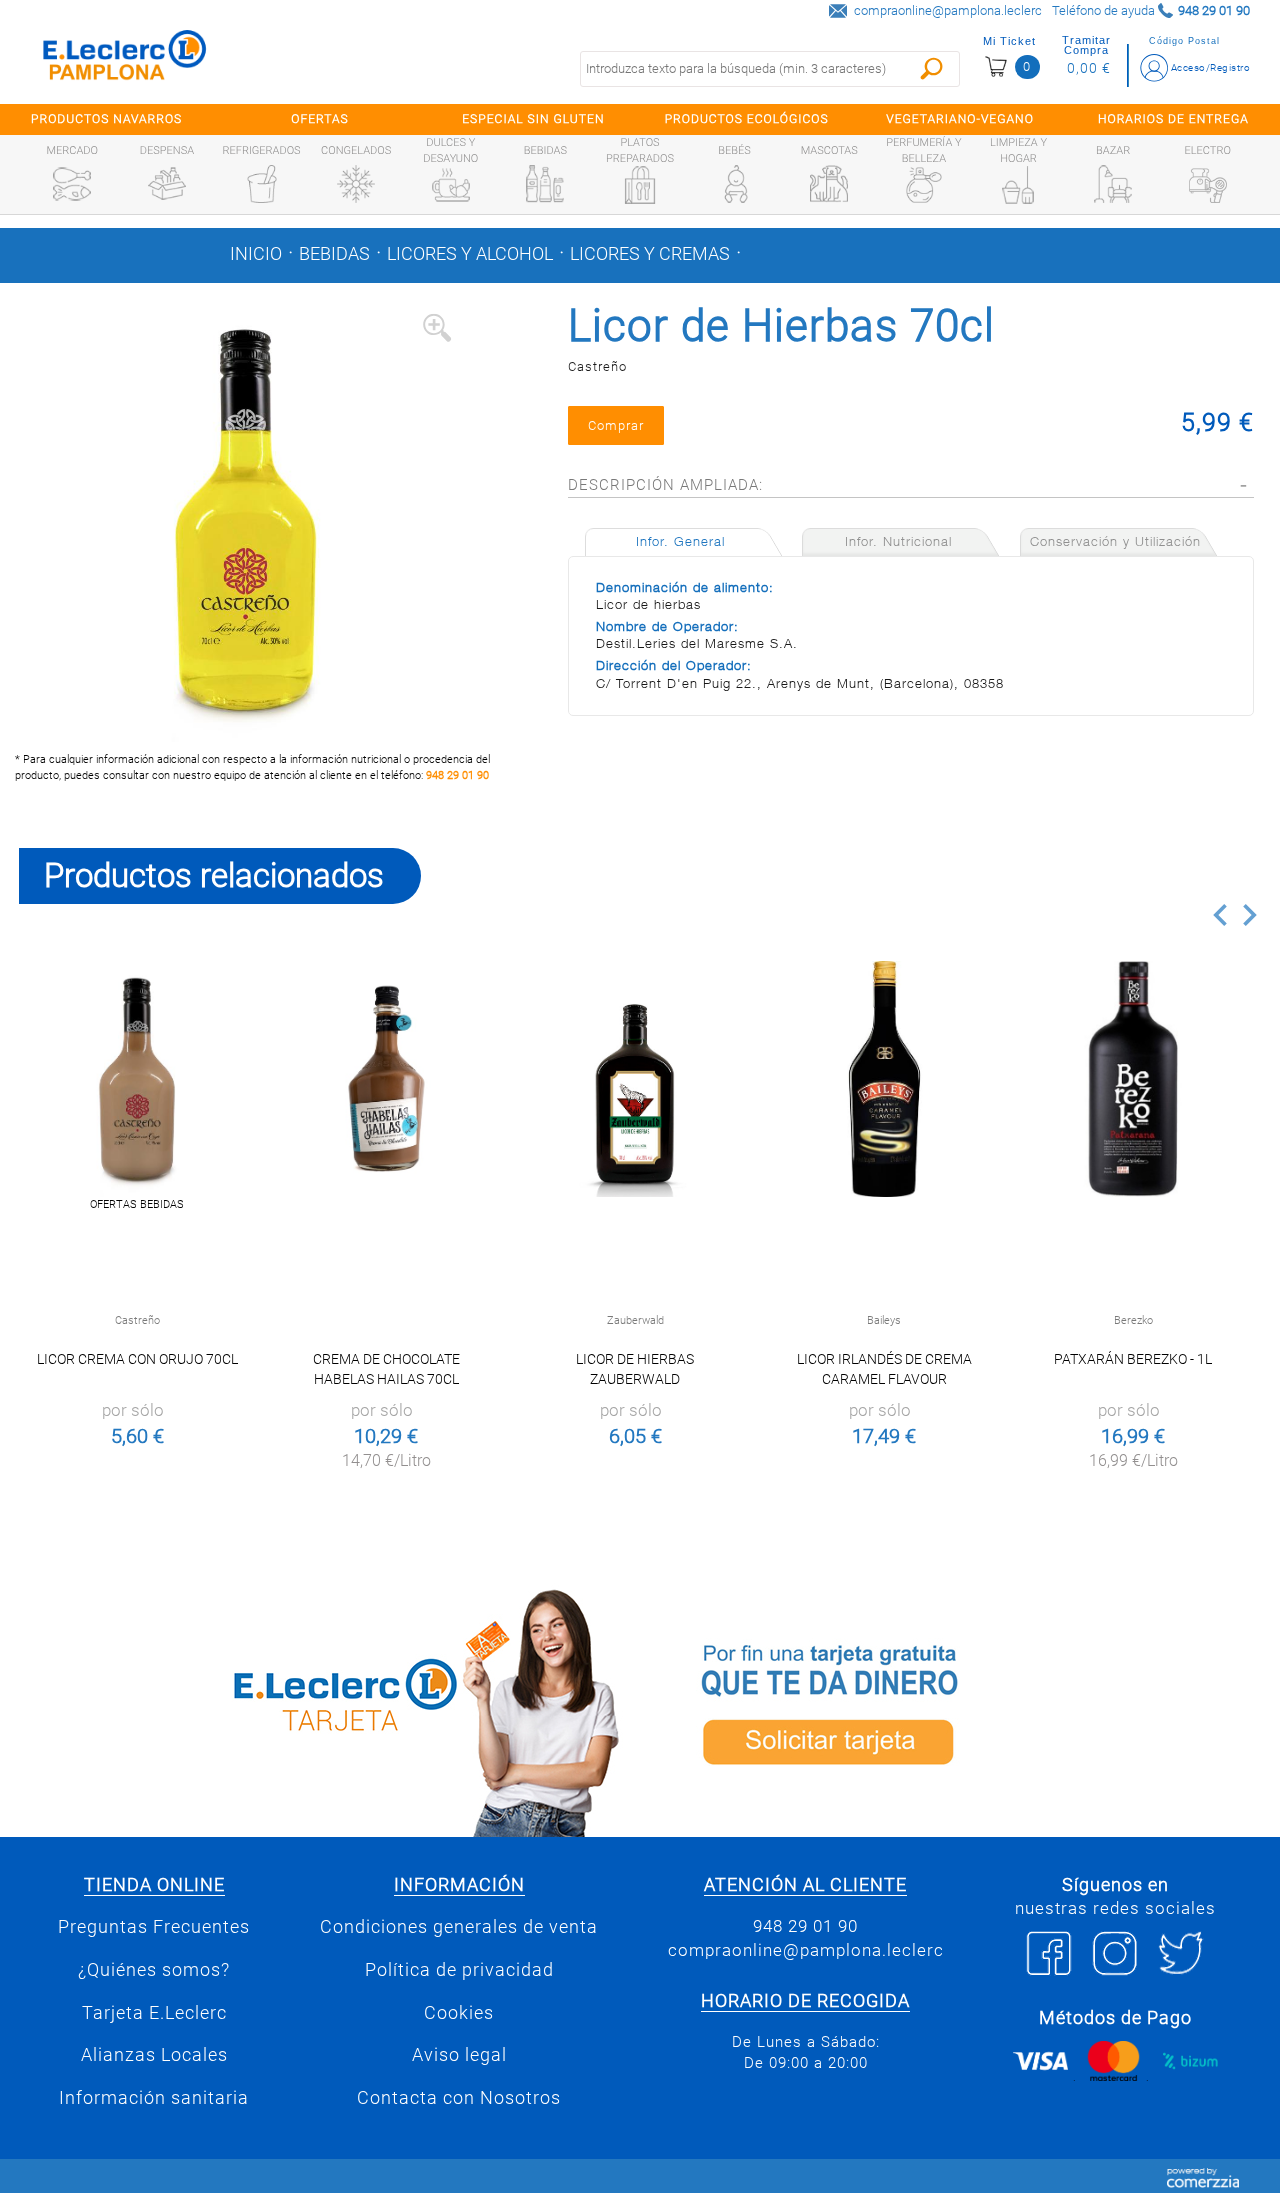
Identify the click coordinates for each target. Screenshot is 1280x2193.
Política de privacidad (459, 1970)
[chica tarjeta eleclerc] (320, 1709)
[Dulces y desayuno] (451, 185)
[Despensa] (167, 184)
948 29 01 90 (457, 775)
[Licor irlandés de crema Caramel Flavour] (884, 1079)
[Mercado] (72, 184)
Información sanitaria (154, 2098)
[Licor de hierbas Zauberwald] (635, 1079)
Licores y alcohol (470, 254)
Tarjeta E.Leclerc (154, 2013)
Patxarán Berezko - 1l (1133, 1359)
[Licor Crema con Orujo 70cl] (137, 1079)
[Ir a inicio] (125, 59)
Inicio (256, 254)
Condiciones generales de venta (459, 1927)
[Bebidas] (545, 184)
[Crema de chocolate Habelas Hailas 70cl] (386, 1079)
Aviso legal (459, 2055)
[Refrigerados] (262, 184)
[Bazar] (1113, 184)
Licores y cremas (650, 254)
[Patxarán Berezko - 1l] (1133, 1079)
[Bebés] (735, 184)
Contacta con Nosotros (459, 2098)
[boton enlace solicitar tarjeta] (960, 1709)
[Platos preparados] (640, 185)
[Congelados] (356, 184)
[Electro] (1208, 184)
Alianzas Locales (154, 2055)
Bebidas (334, 254)
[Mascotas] (829, 184)
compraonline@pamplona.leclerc (948, 10)
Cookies (459, 2013)
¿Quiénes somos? (154, 1970)
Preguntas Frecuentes (154, 1927)
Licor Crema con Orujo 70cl (137, 1359)
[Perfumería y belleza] (924, 185)
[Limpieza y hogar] (1018, 185)
